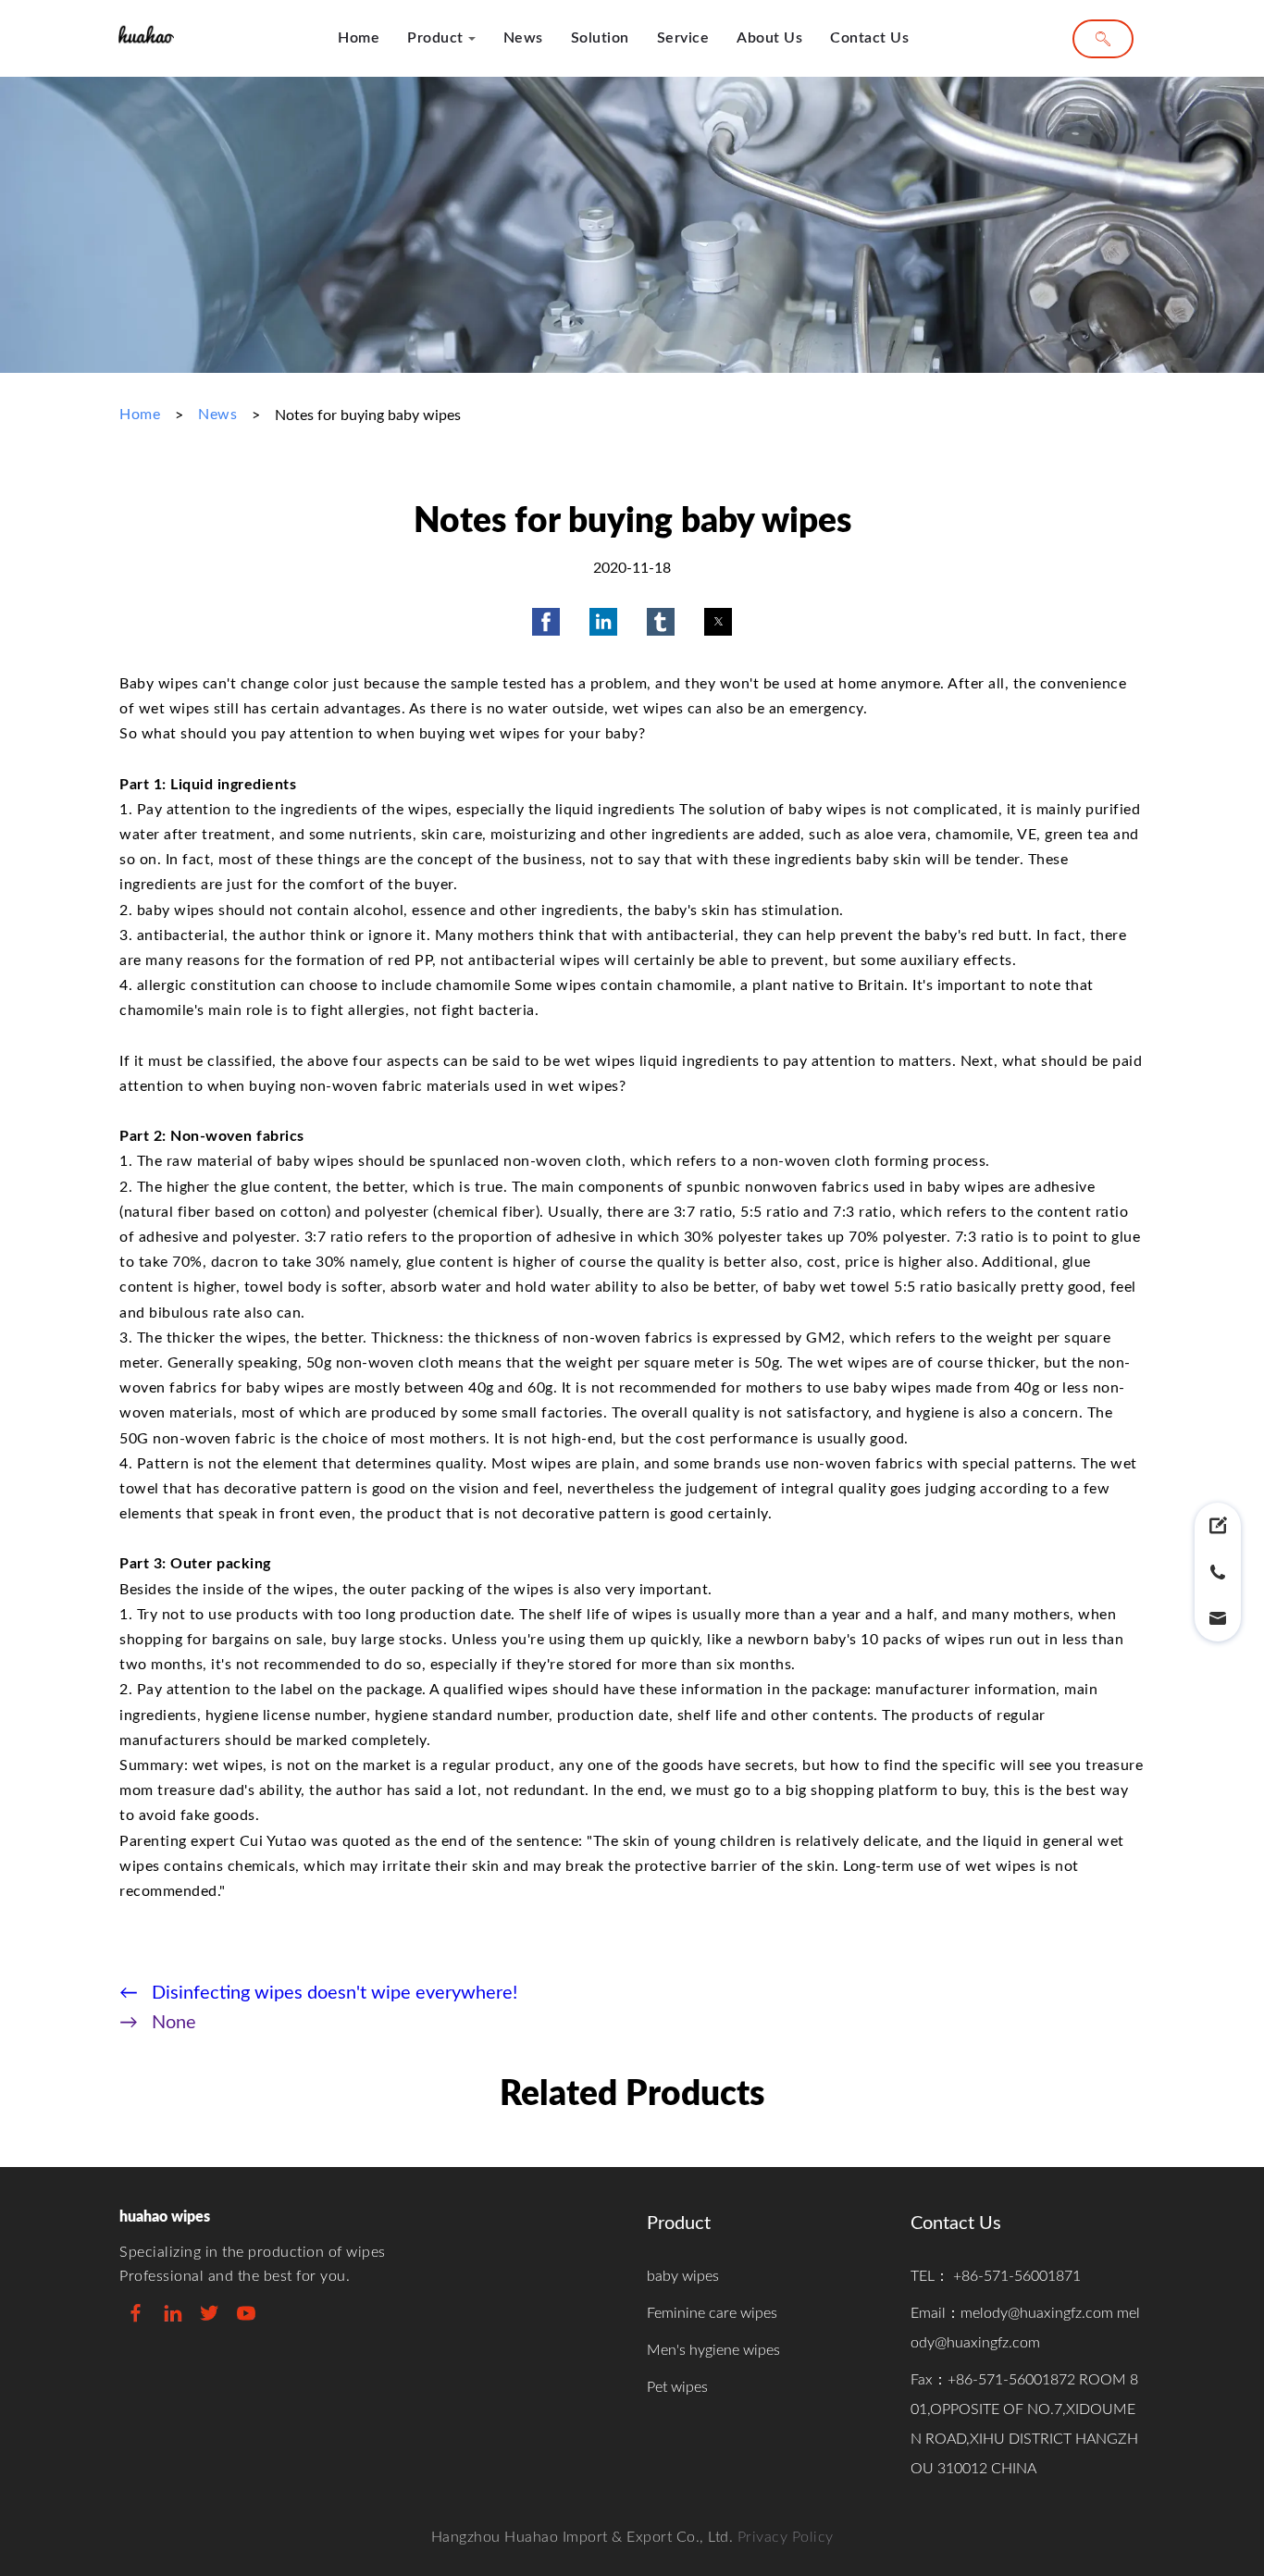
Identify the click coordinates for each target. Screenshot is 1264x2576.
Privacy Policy (786, 2537)
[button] (546, 622)
